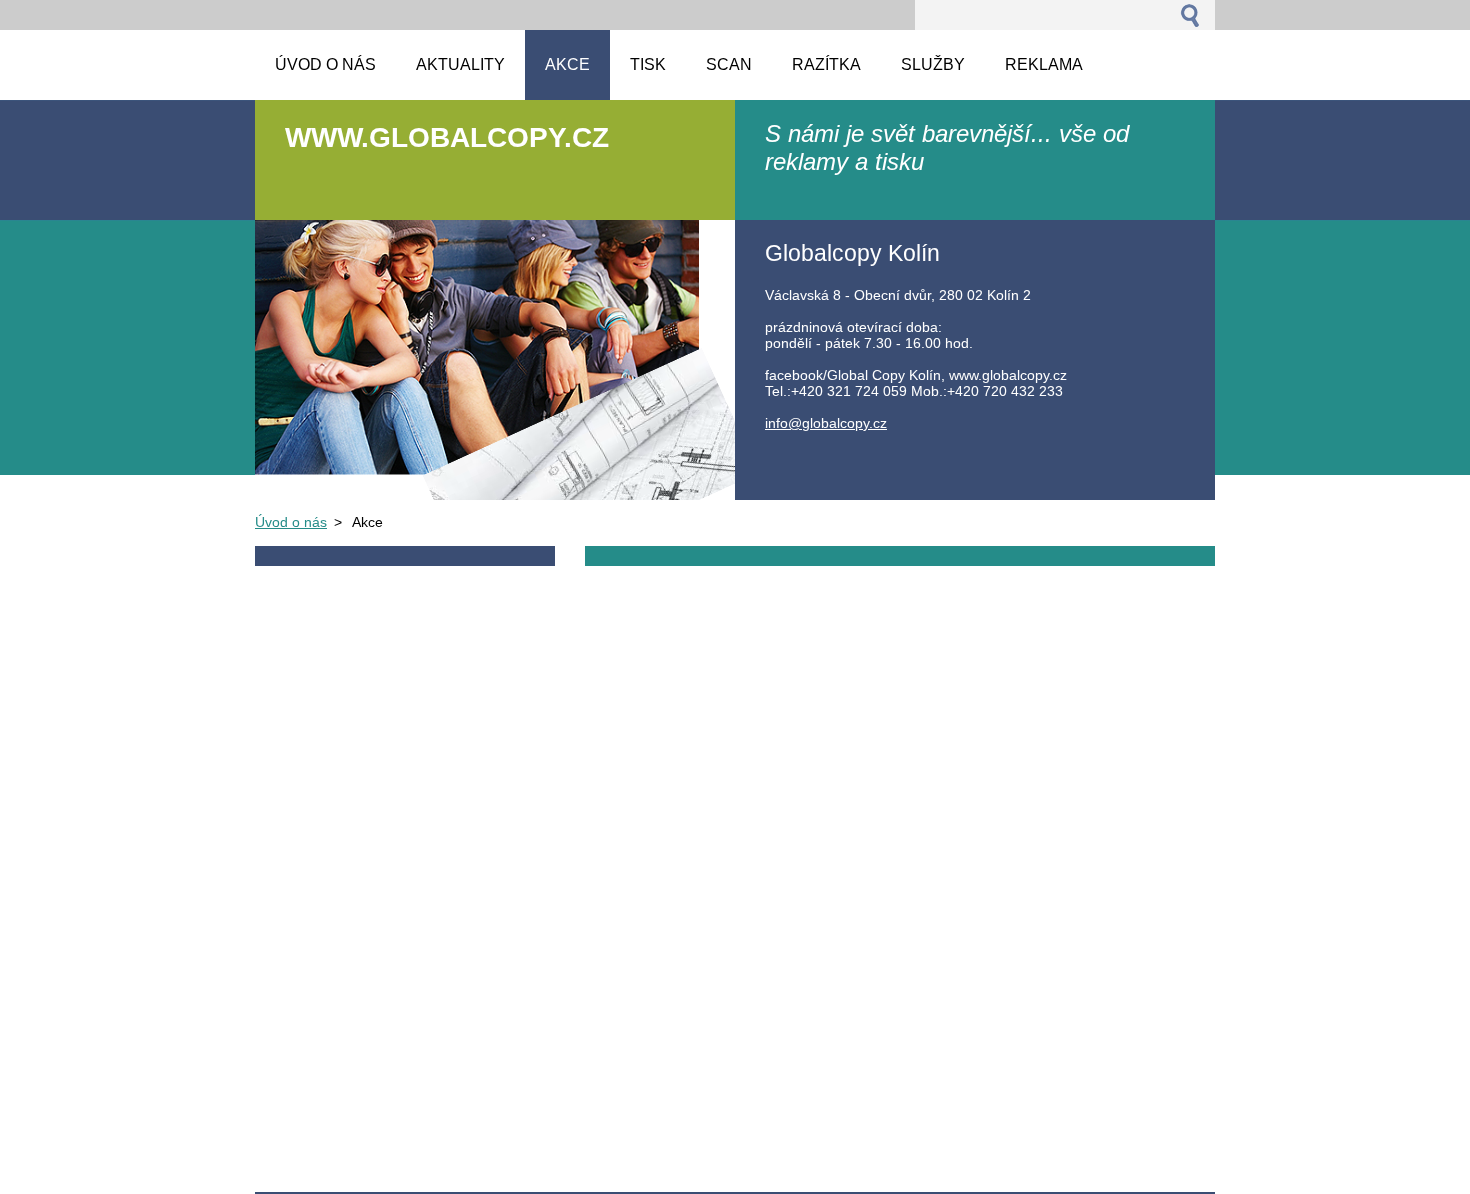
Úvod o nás (291, 522)
